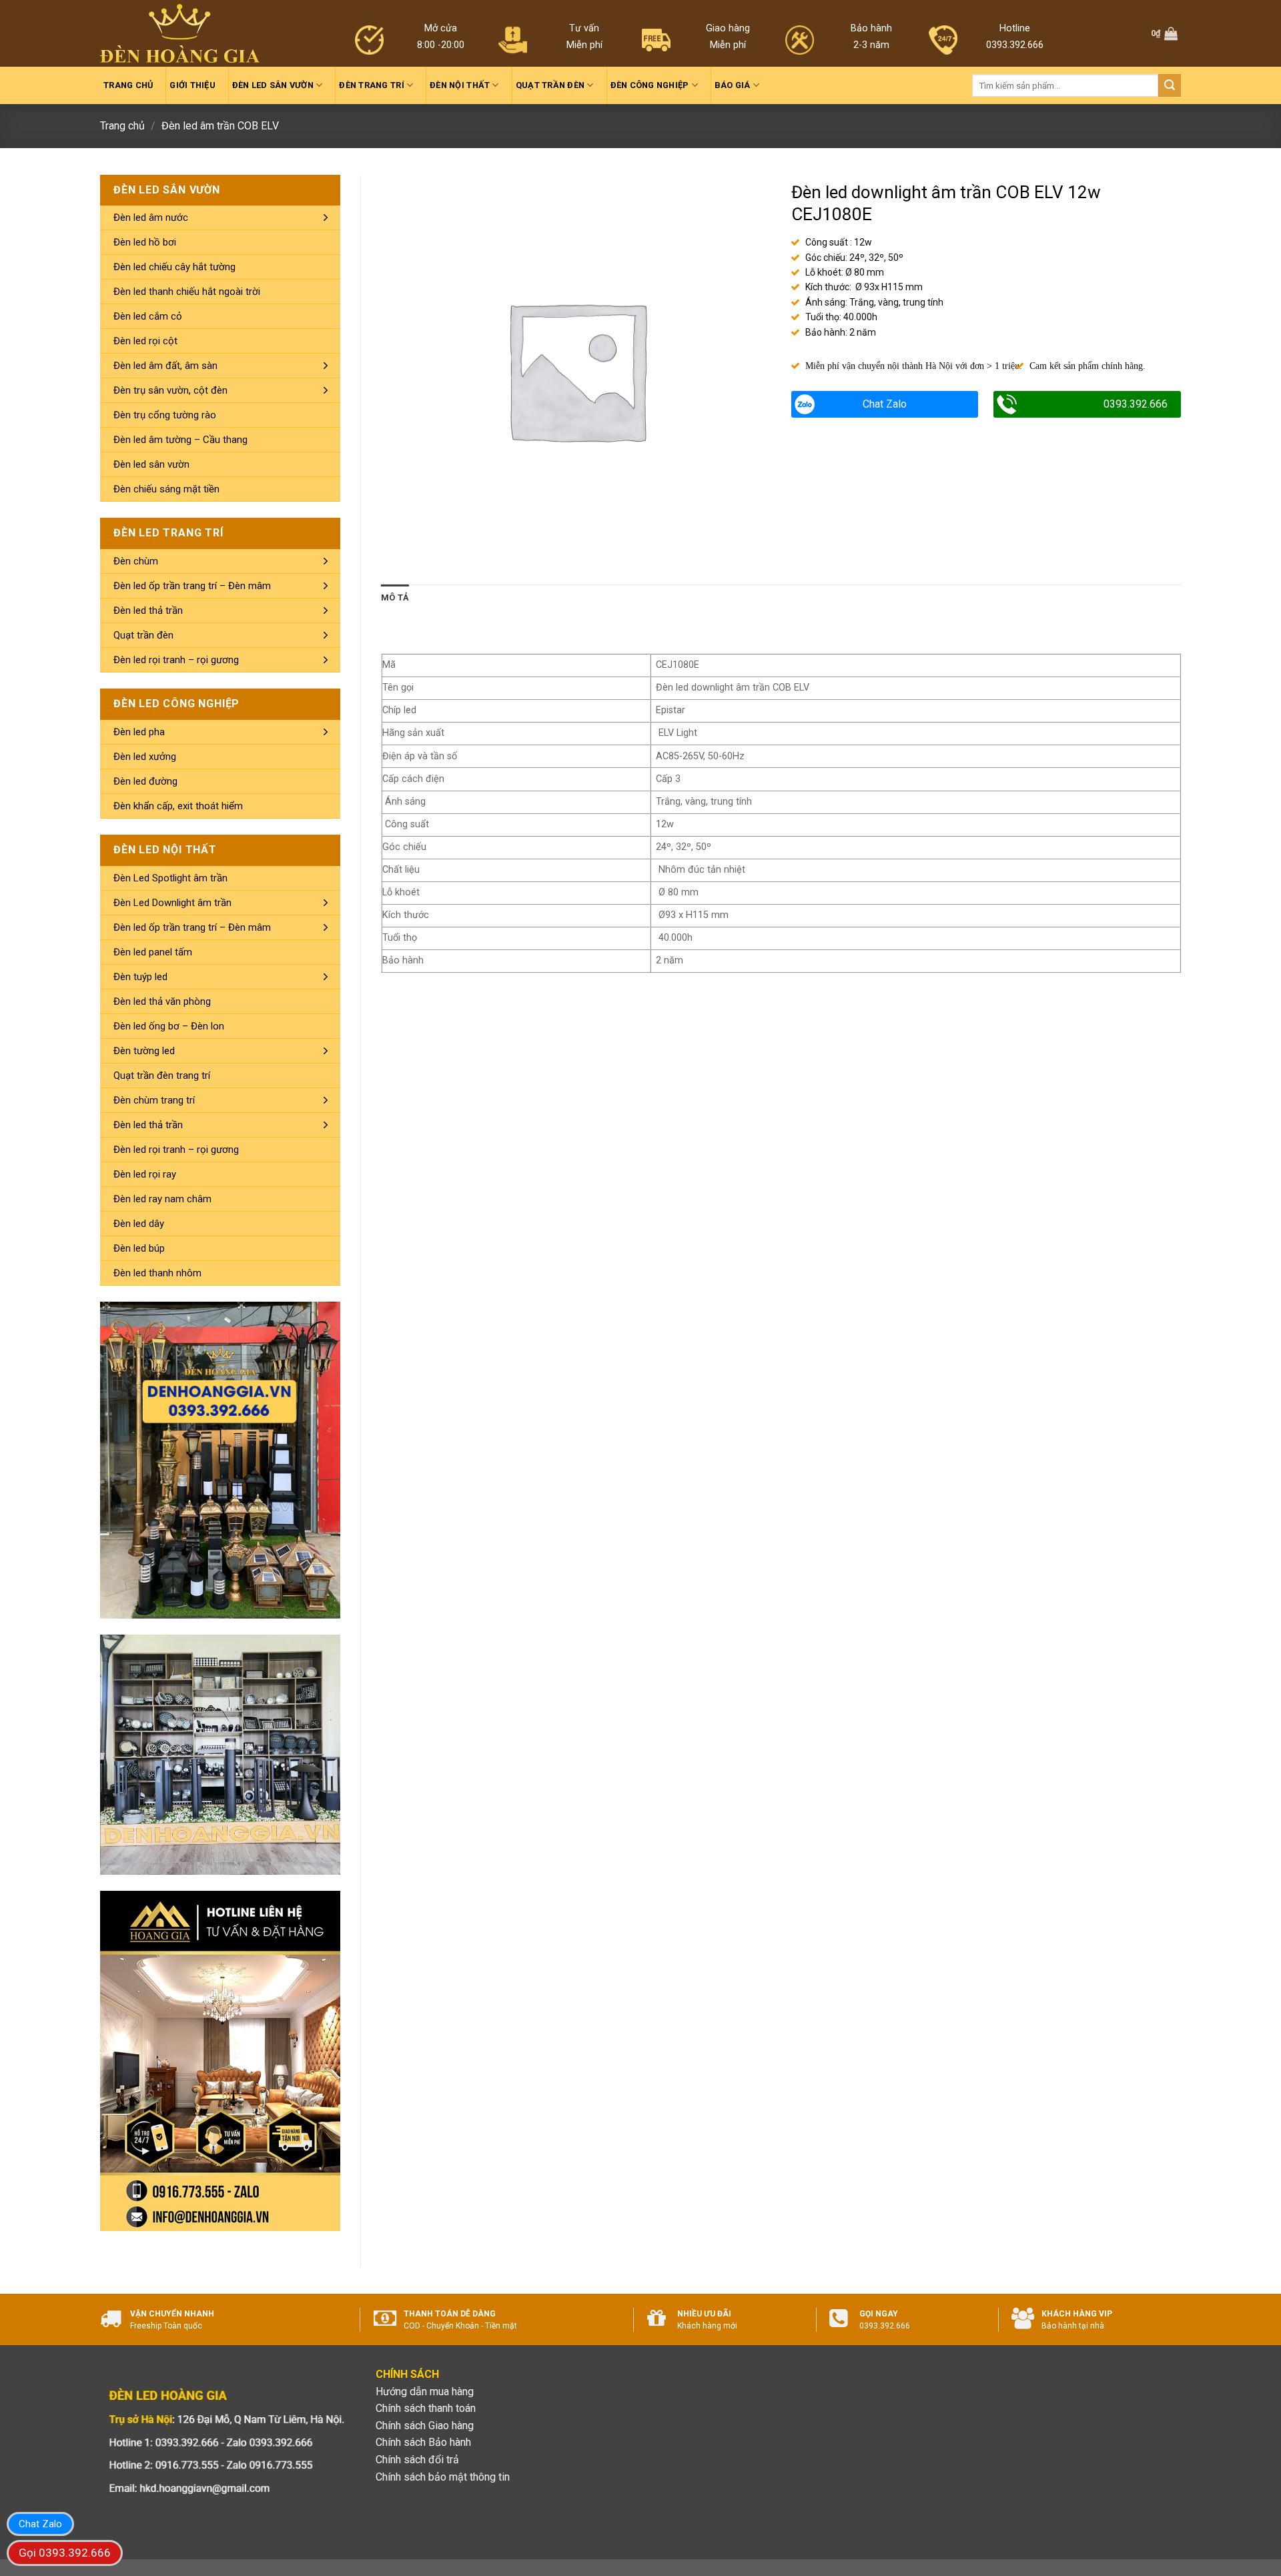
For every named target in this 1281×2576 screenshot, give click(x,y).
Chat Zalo (885, 404)
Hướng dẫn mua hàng (425, 2392)
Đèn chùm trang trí (154, 1100)
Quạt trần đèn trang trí (162, 1076)
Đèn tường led (144, 1051)
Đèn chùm (136, 561)
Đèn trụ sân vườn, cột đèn (170, 390)
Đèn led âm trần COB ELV (220, 126)
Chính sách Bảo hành (423, 2442)
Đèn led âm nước (151, 218)
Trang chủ (128, 85)
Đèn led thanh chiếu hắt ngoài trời (187, 292)
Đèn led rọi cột (145, 341)
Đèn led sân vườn (273, 85)
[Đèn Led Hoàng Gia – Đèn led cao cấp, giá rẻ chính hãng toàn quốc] (180, 34)
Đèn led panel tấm (153, 952)
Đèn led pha (139, 732)
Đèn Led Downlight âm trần (172, 903)
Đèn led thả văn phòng (162, 1001)
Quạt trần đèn (550, 85)
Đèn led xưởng (145, 757)
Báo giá (733, 85)
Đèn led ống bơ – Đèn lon (169, 1026)
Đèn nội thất (460, 85)
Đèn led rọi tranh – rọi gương (176, 660)
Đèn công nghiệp (650, 85)
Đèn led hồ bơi (145, 242)
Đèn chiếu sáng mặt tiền (166, 489)
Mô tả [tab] (395, 597)
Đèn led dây (139, 1224)
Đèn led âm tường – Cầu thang (180, 440)
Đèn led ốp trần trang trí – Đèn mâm (192, 586)
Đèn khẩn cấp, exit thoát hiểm (178, 806)
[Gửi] (1170, 85)
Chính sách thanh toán (426, 2408)
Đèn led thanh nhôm (157, 1273)
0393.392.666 (1136, 404)
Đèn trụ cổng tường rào (165, 415)
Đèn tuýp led (140, 977)
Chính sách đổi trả (417, 2460)
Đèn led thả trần (148, 610)
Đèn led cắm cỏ (148, 316)
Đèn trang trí (371, 85)
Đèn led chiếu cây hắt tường (174, 267)
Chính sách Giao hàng (425, 2426)
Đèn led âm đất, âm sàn (165, 366)
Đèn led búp (139, 1248)
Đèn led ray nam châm (162, 1199)
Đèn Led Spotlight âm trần (170, 878)
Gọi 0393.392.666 (65, 2553)
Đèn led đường (145, 781)
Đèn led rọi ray (145, 1174)
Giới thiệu (192, 85)
